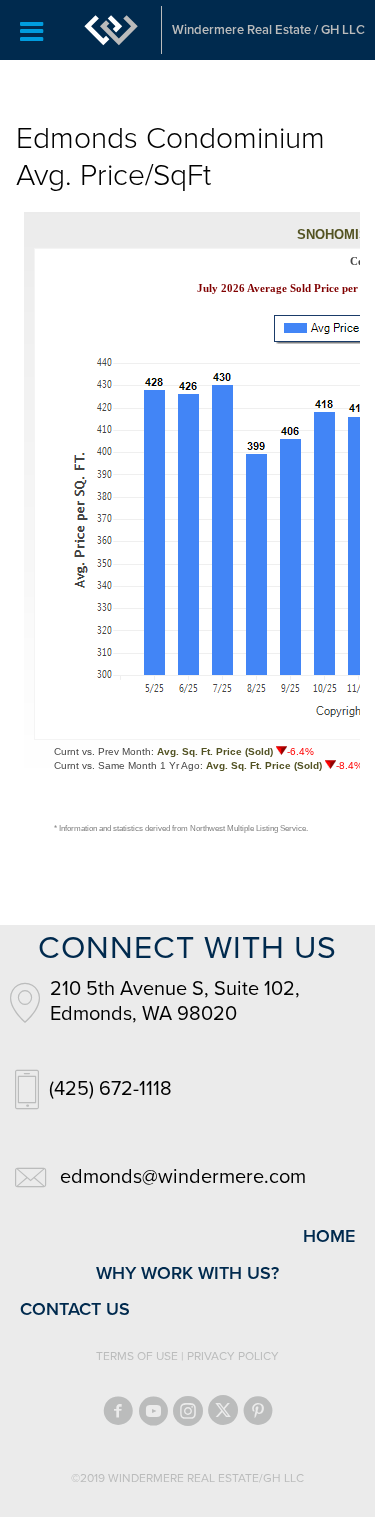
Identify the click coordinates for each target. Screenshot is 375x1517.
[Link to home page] (111, 30)
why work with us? (187, 1273)
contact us (75, 1309)
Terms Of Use (137, 1356)
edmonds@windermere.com (183, 1177)
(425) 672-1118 (110, 1089)
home (329, 1236)
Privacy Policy (233, 1356)
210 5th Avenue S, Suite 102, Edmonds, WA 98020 (175, 1001)
